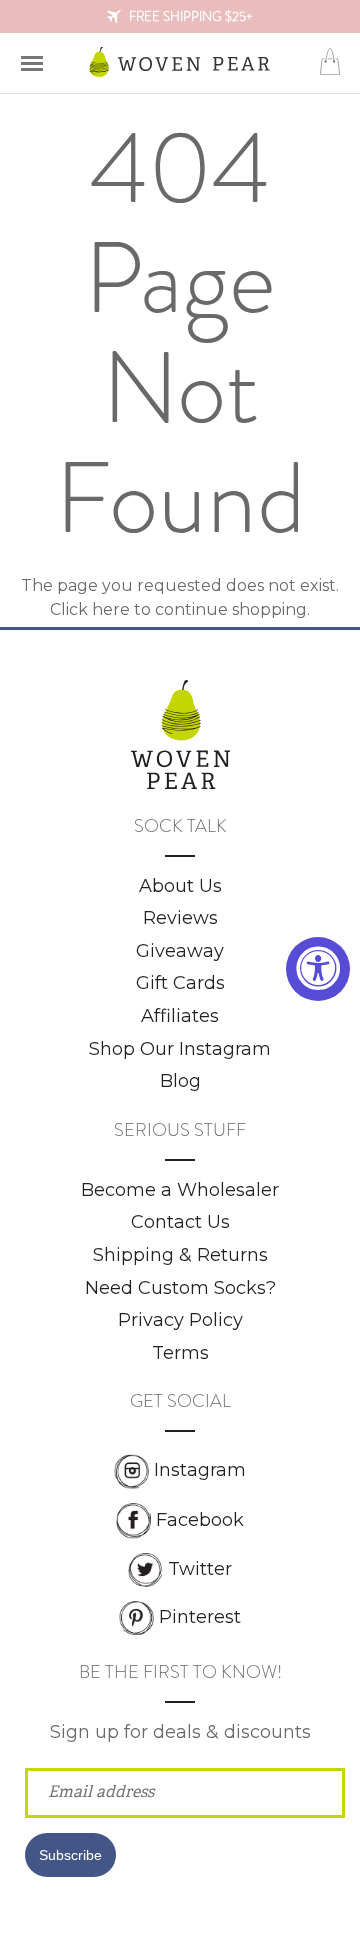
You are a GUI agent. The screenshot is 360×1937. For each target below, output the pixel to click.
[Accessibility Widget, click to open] (318, 969)
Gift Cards (180, 983)
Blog (180, 1081)
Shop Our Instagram (180, 1049)
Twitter (200, 1569)
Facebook (200, 1520)
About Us (180, 886)
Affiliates (180, 1016)
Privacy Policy (180, 1320)
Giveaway (180, 951)
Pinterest (200, 1617)
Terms (180, 1353)
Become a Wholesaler (180, 1190)
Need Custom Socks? (180, 1288)
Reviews (180, 918)
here (111, 609)
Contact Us (180, 1222)
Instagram (200, 1470)
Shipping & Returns (180, 1255)
